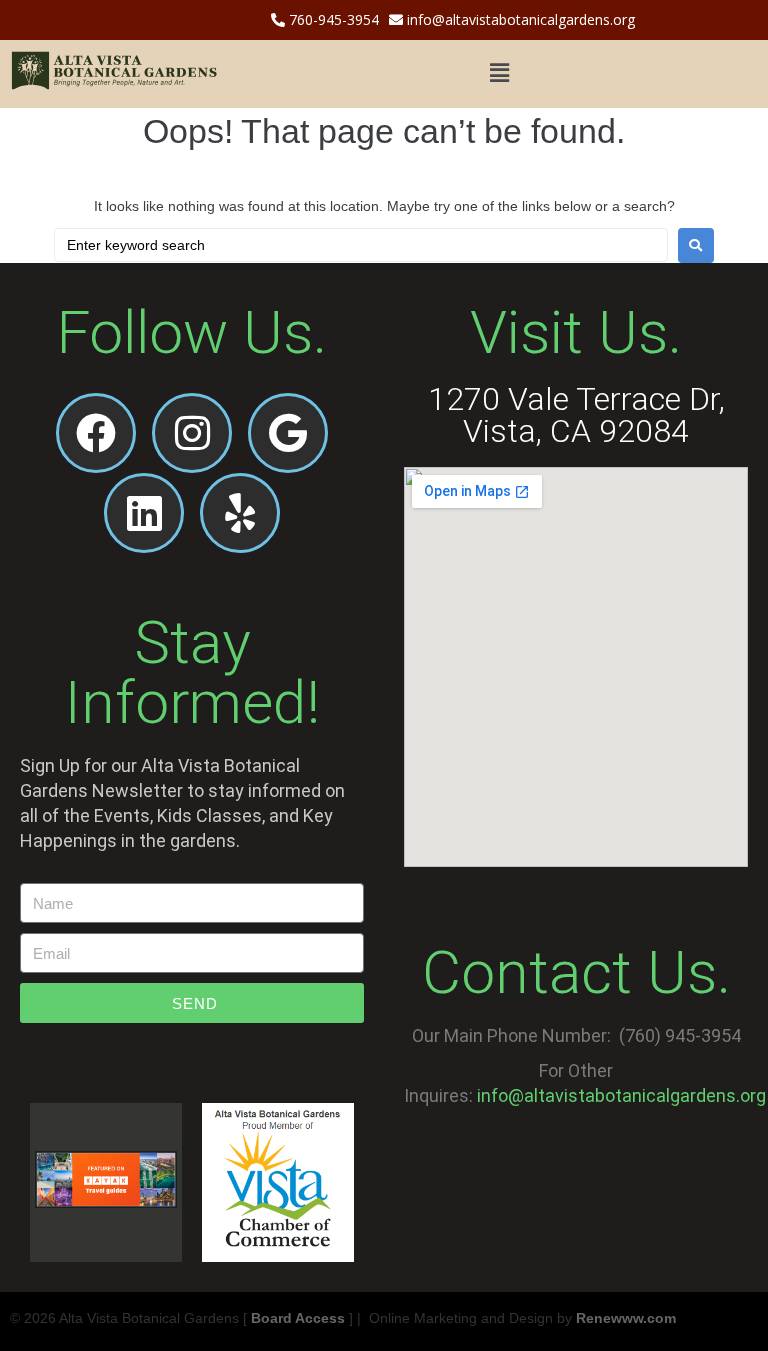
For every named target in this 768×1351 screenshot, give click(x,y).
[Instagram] (192, 433)
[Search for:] (361, 245)
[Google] (288, 433)
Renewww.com (626, 1318)
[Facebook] (96, 433)
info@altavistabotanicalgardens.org (519, 19)
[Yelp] (240, 513)
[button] (499, 74)
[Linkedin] (144, 513)
